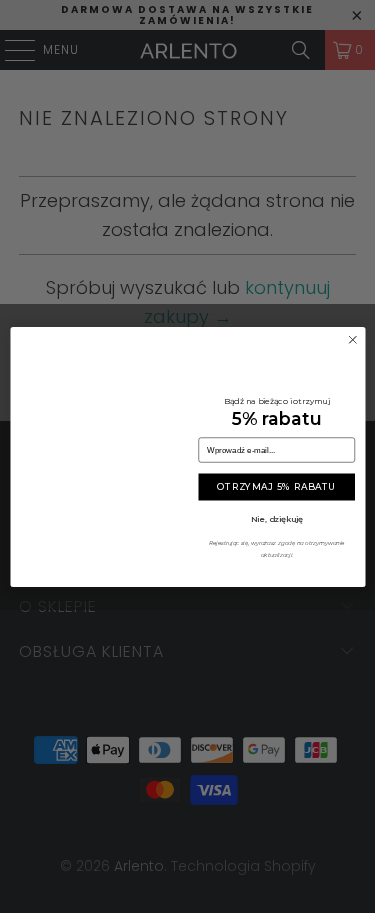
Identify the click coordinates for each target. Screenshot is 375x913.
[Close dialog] (353, 340)
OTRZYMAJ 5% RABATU (276, 486)
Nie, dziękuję (276, 518)
